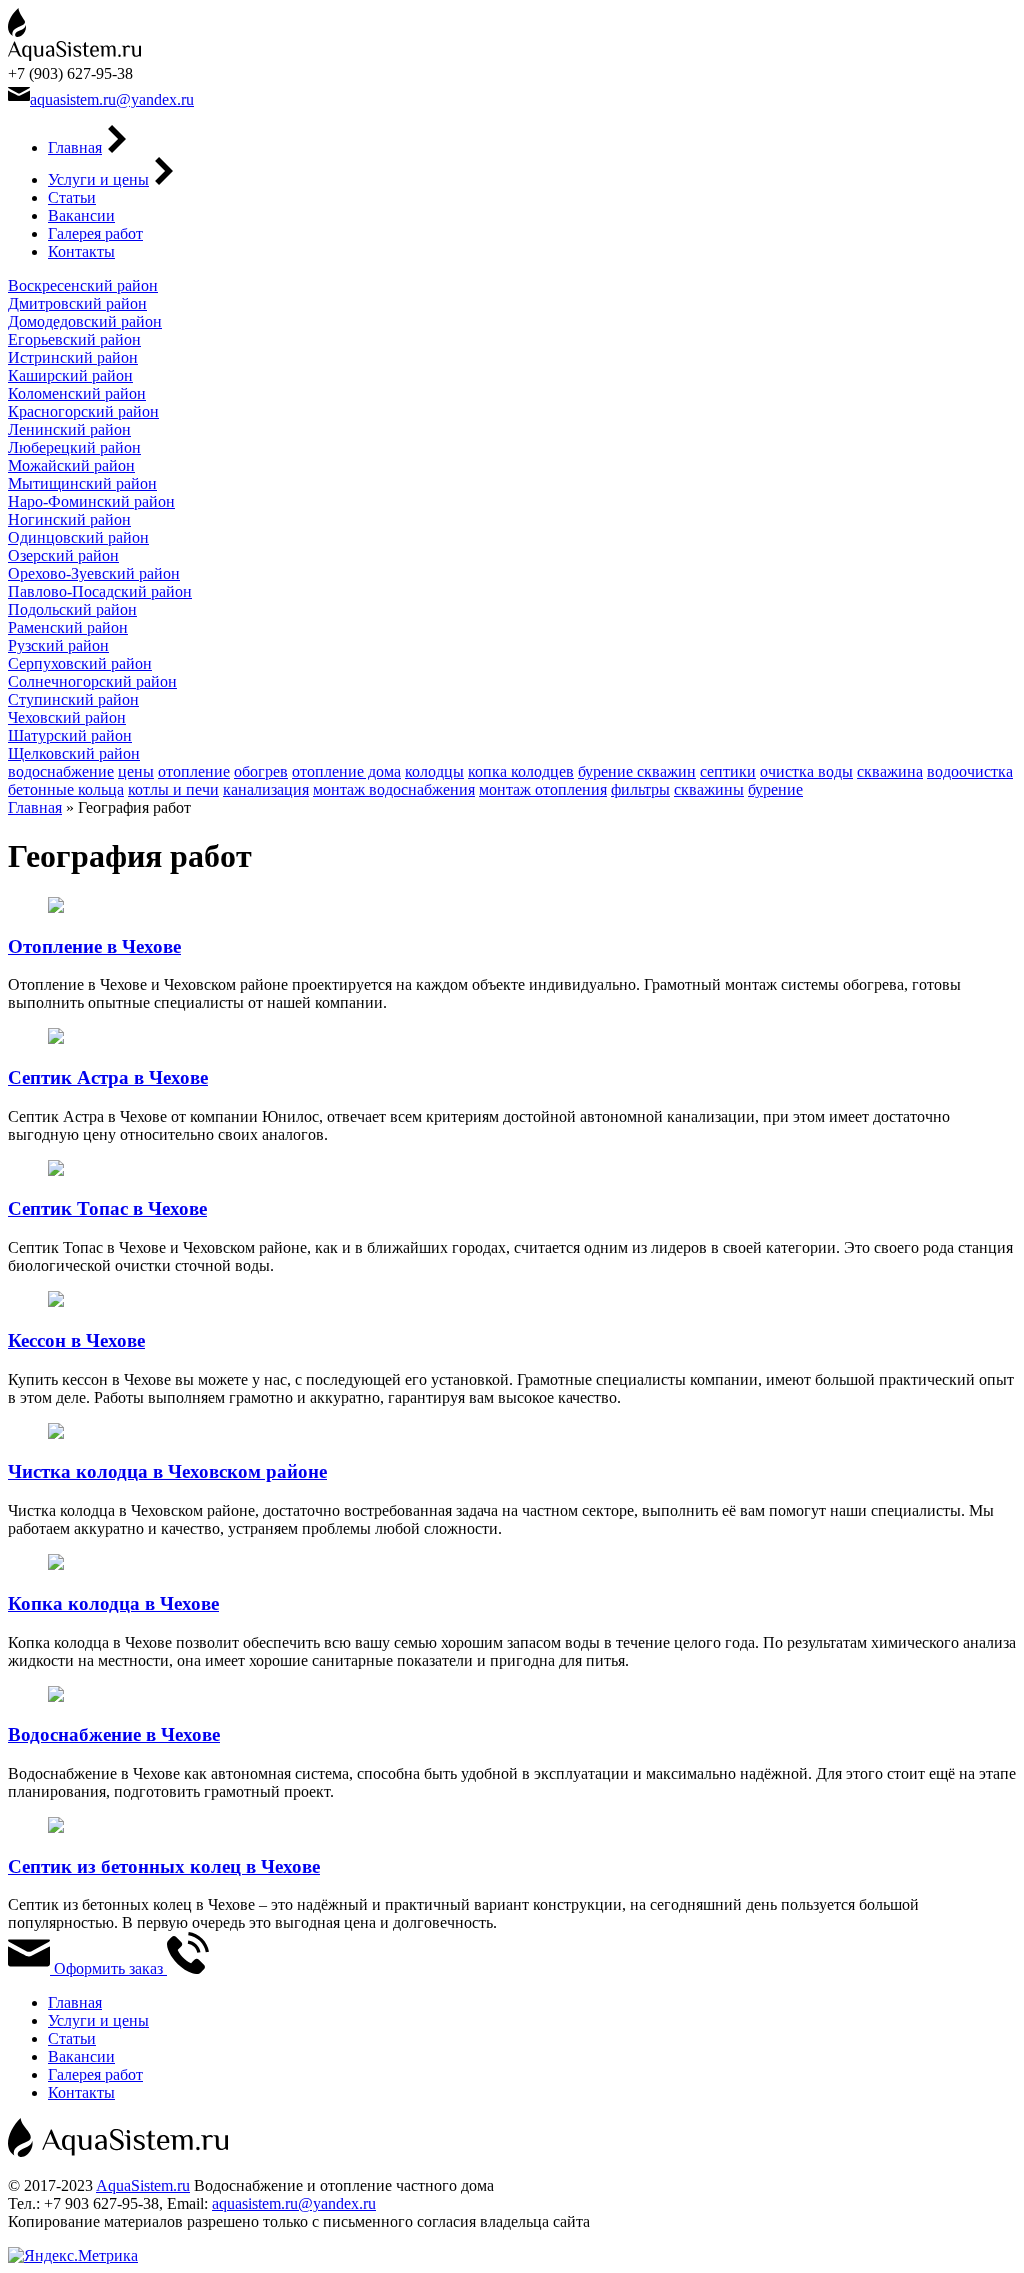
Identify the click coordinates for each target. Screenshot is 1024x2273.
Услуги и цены (98, 179)
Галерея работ (95, 233)
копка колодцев (521, 771)
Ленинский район (69, 429)
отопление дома (346, 771)
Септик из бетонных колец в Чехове (164, 1866)
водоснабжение (61, 771)
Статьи (72, 197)
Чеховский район (67, 717)
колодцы (434, 771)
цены (136, 771)
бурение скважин (637, 771)
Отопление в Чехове (94, 946)
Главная (75, 147)
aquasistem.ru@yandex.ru (112, 99)
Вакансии (81, 215)
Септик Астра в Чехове (108, 1077)
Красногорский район (83, 411)
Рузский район (58, 645)
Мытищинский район (82, 483)
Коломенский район (77, 393)
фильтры (640, 789)
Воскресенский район (83, 285)
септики (728, 771)
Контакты (81, 251)
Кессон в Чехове (76, 1340)
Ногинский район (69, 519)
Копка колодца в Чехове (113, 1603)
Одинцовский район (78, 537)
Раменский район (68, 627)
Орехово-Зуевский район (94, 573)
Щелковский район (74, 753)
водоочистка (970, 771)
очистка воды (806, 771)
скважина (890, 771)
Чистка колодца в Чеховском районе (167, 1471)
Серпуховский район (80, 663)
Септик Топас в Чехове (107, 1208)
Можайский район (71, 465)
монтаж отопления (543, 789)
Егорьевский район (74, 339)
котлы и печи (173, 789)
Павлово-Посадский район (100, 591)
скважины (709, 789)
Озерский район (63, 555)
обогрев (261, 771)
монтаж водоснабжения (394, 789)
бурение (775, 789)
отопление (194, 771)
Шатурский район (70, 735)
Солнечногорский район (92, 681)
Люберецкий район (74, 447)
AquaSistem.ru (143, 2185)
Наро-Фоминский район (91, 501)
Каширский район (70, 375)
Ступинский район (73, 699)
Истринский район (73, 357)
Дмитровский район (77, 303)
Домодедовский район (85, 321)
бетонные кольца (66, 789)
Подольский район (72, 609)
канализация (266, 789)
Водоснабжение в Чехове (114, 1734)
